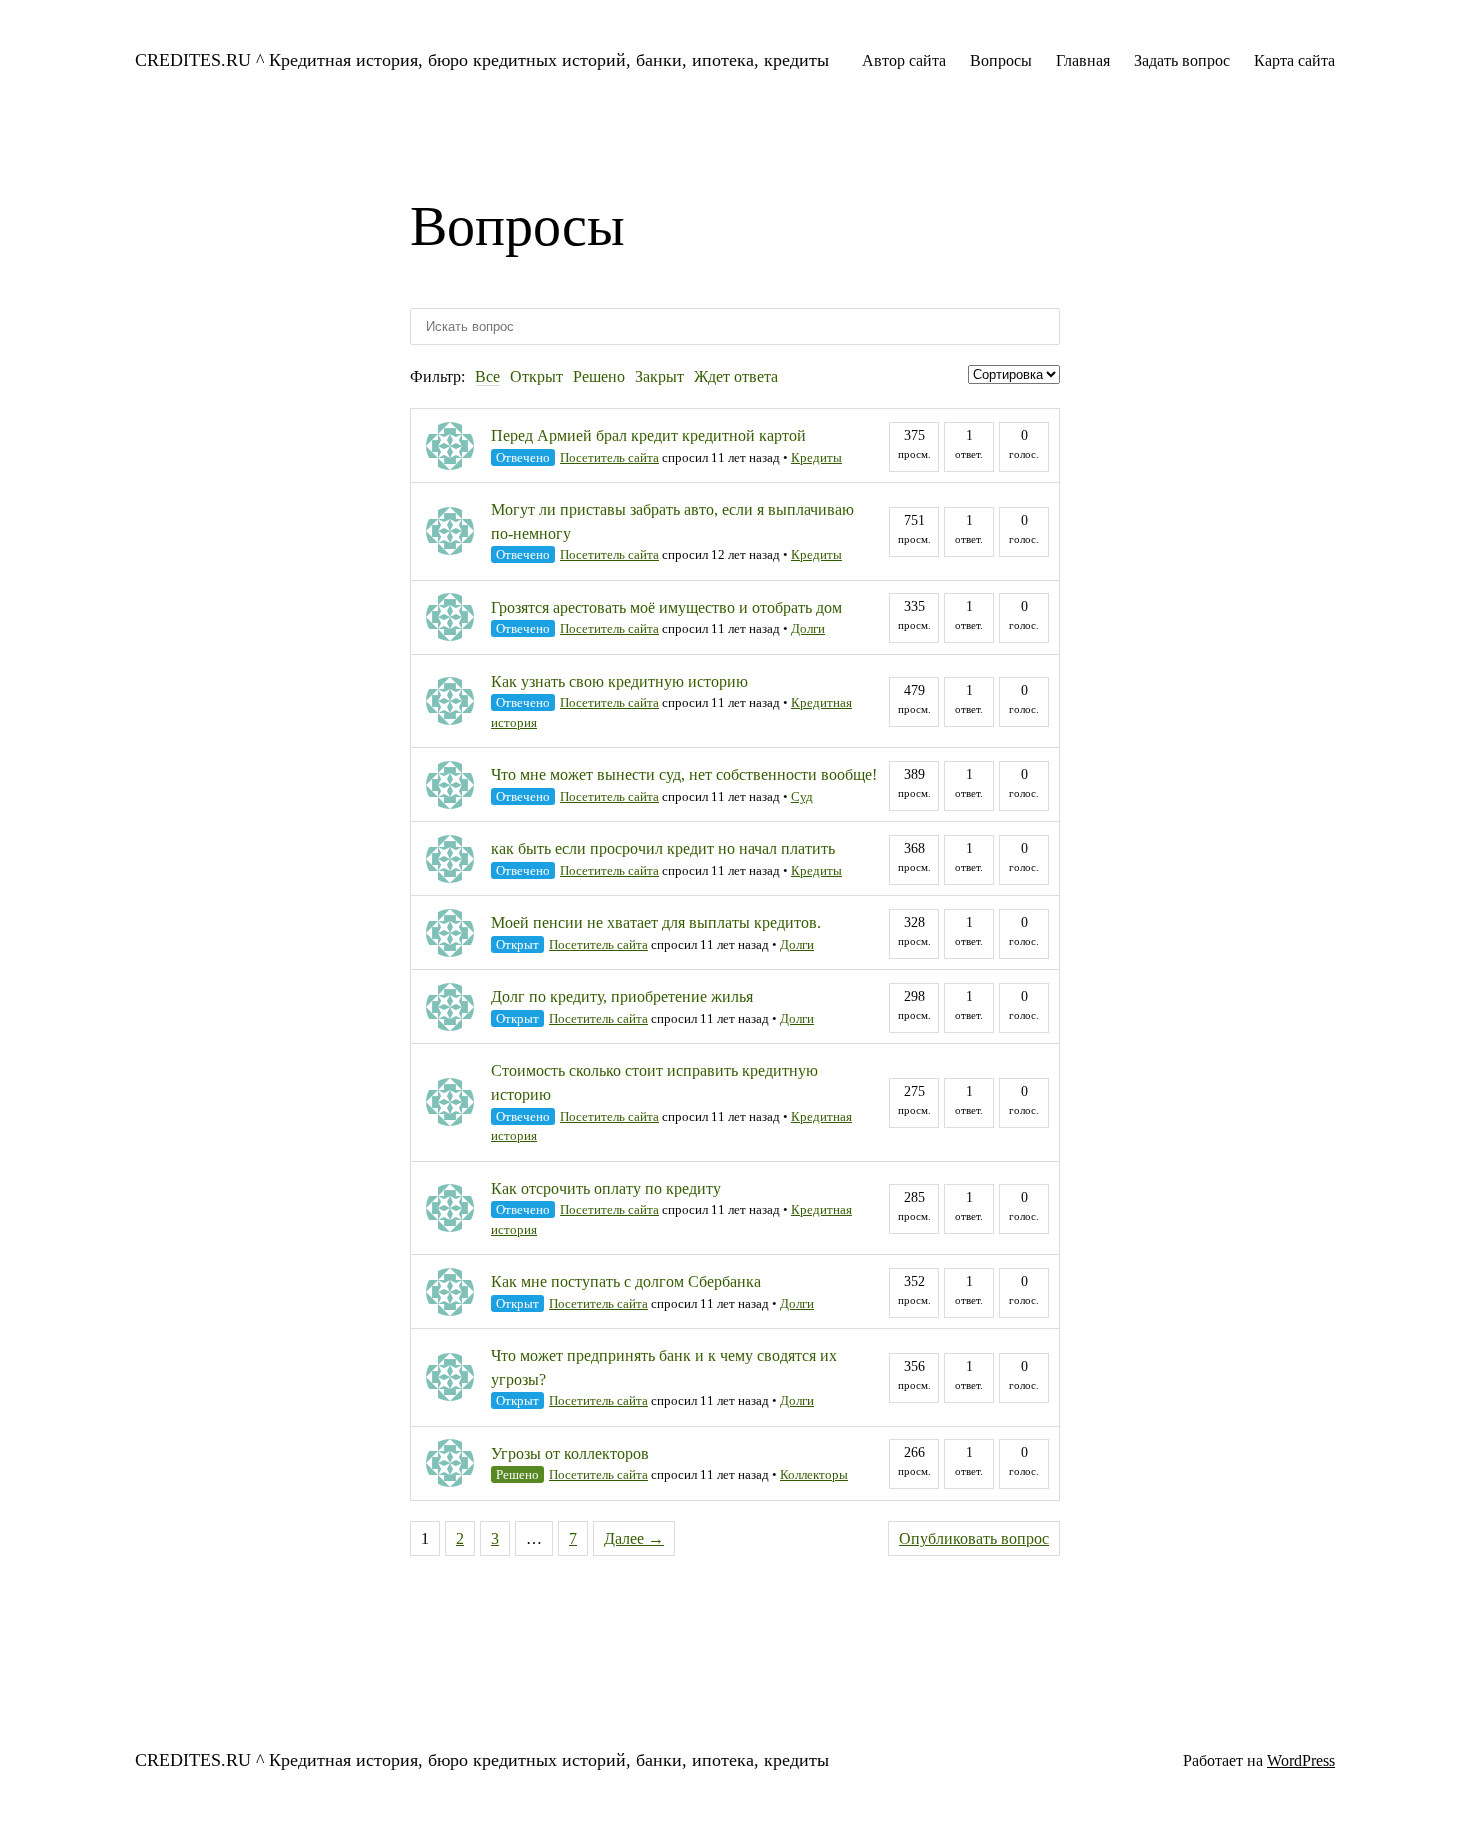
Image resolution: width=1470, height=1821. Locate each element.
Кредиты (816, 457)
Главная (1083, 60)
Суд (802, 796)
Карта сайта (1294, 60)
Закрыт (659, 376)
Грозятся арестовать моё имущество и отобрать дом (666, 607)
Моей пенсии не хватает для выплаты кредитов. (656, 922)
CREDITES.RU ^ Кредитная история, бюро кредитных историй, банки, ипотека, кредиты (482, 60)
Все (487, 376)
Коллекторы (814, 1474)
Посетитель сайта (609, 457)
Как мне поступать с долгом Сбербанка (626, 1281)
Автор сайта (904, 60)
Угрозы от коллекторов (570, 1453)
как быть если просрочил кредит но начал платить (663, 848)
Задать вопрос (1182, 60)
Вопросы (1001, 60)
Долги (808, 628)
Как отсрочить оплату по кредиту (606, 1188)
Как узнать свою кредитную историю (619, 681)
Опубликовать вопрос (974, 1538)
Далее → (634, 1538)
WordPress (1301, 1760)
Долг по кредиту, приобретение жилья (622, 996)
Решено (599, 376)
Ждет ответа (736, 376)
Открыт (536, 376)
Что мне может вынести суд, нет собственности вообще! (684, 774)
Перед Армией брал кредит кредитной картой (648, 435)
